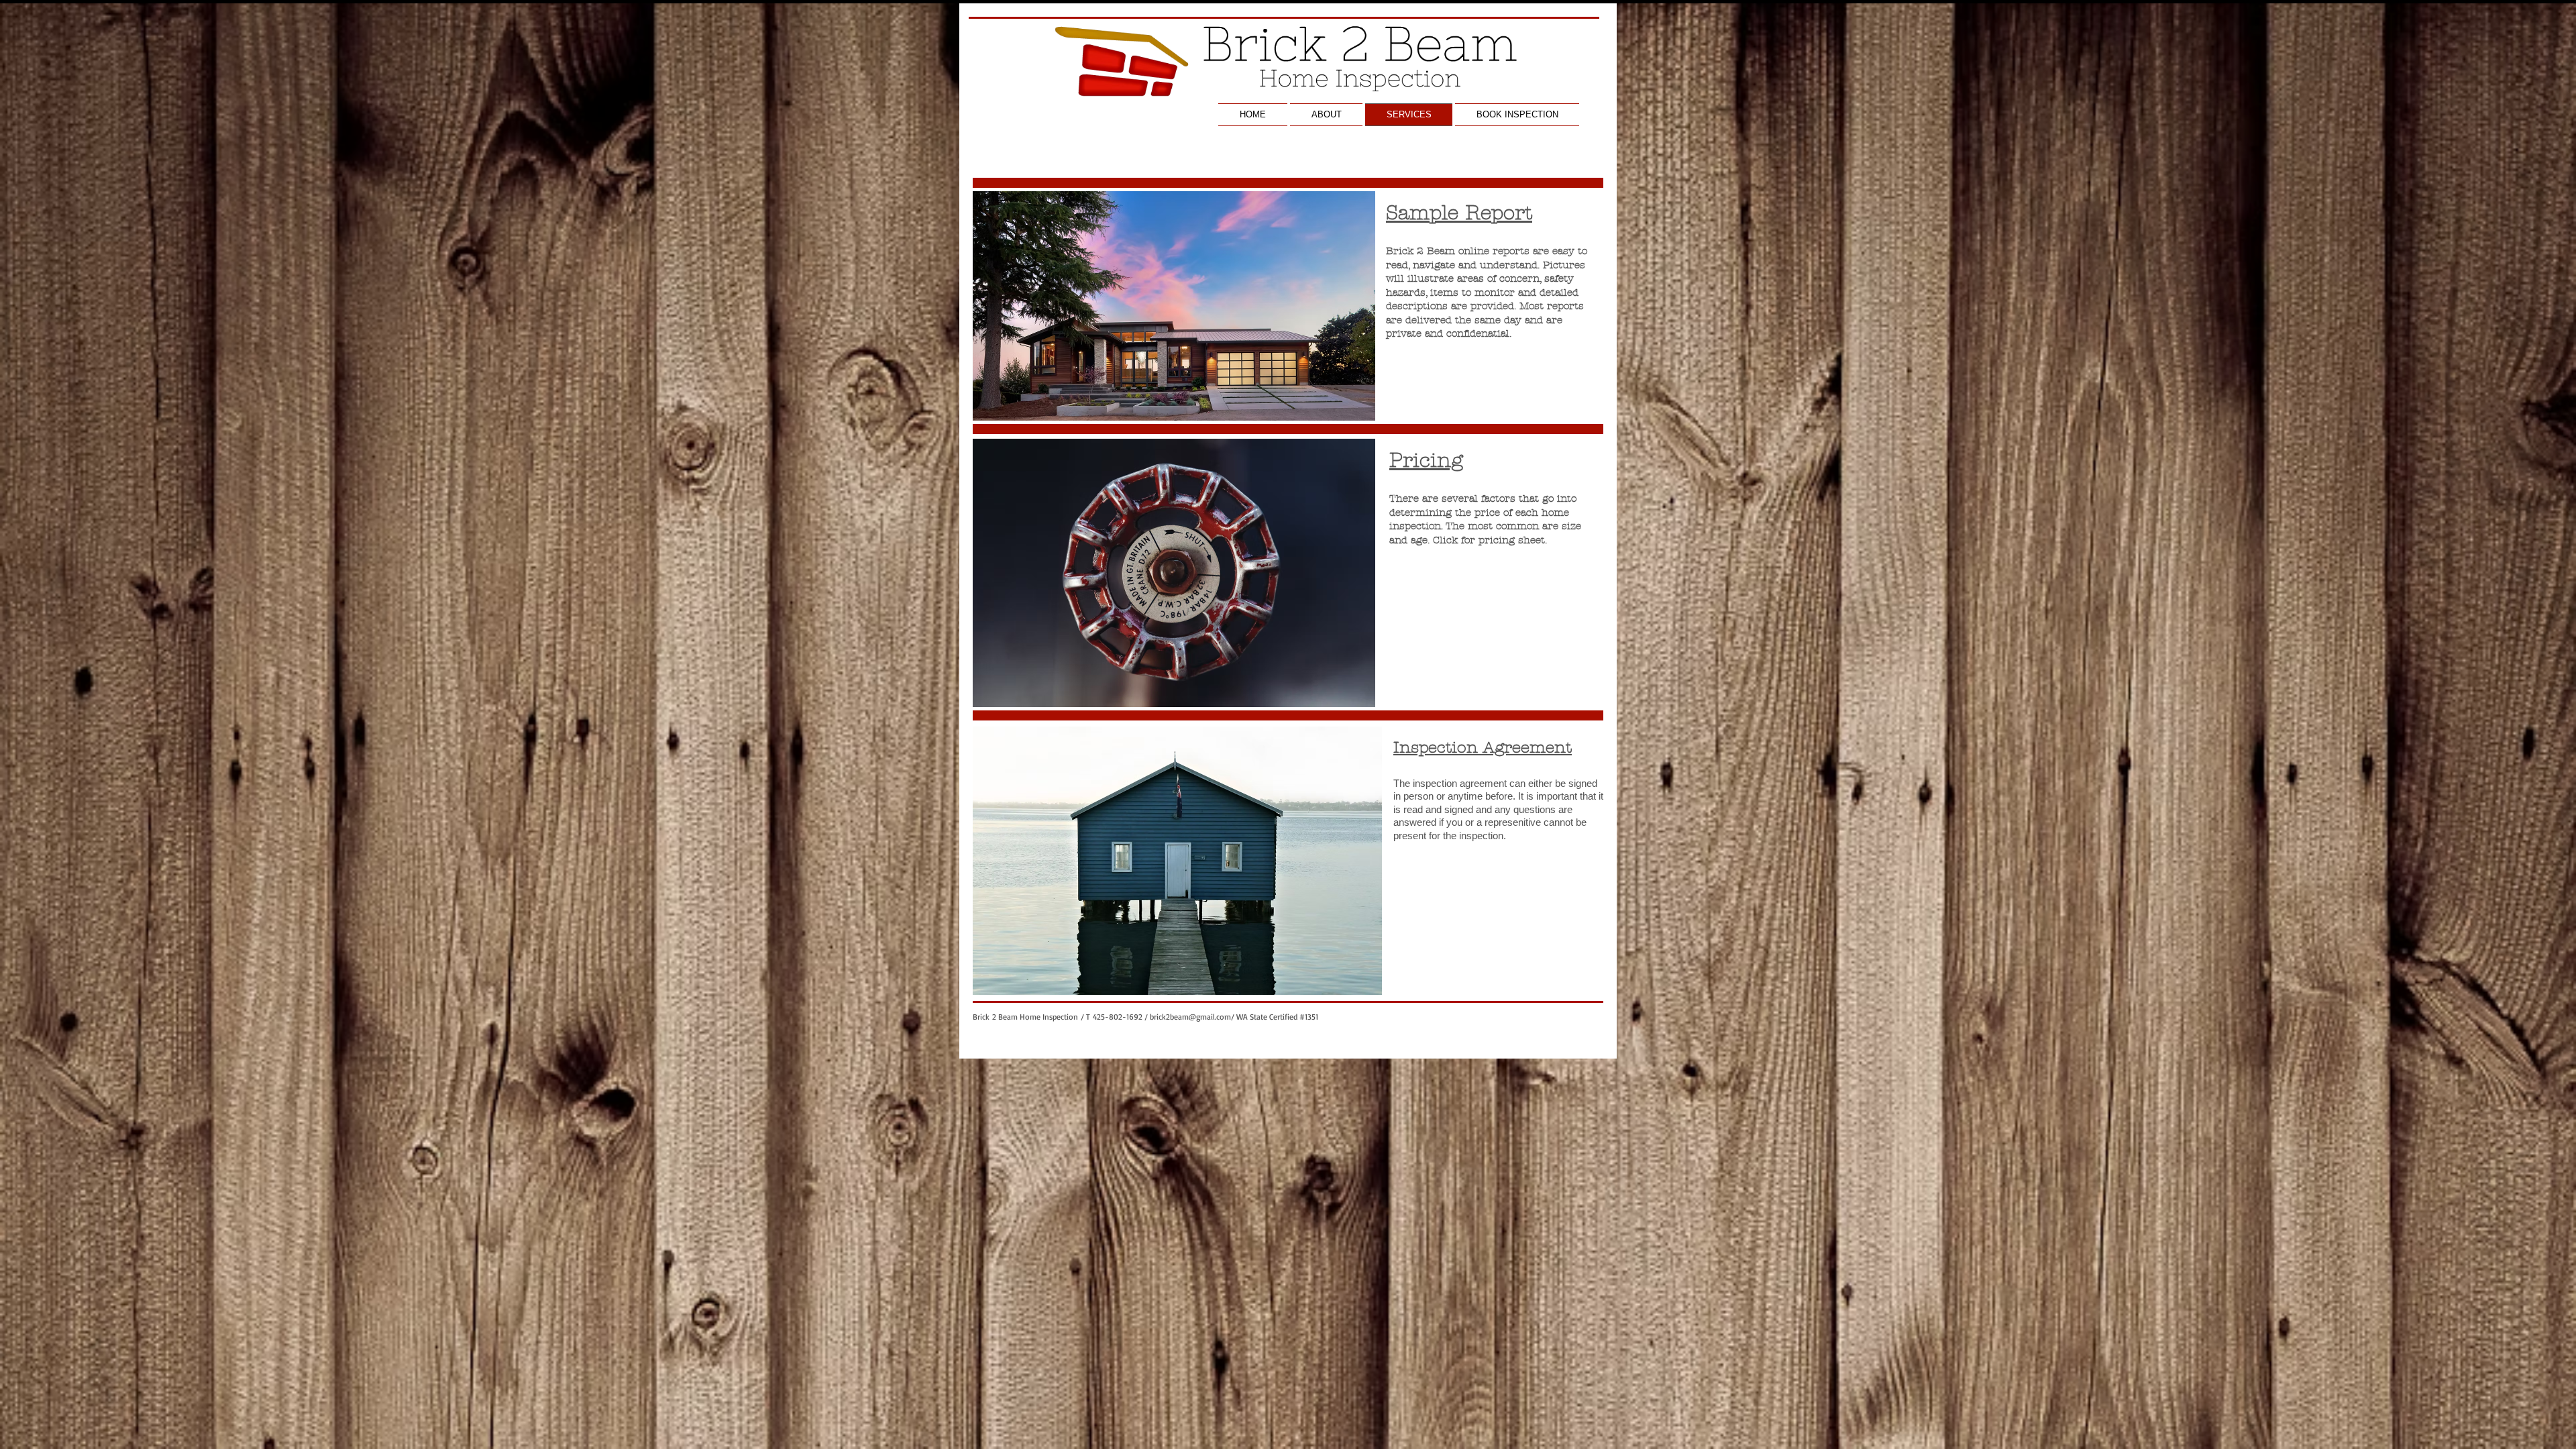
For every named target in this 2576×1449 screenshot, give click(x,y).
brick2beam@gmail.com (1190, 1017)
